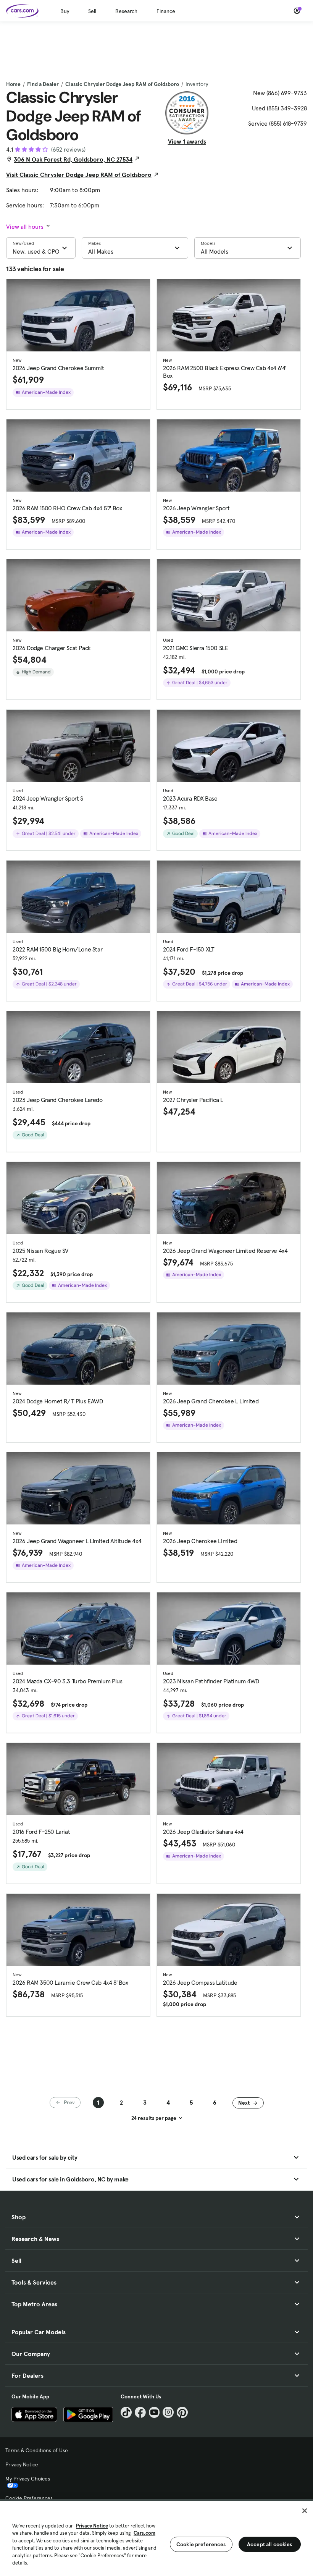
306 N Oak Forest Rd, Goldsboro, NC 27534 (73, 159)
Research (126, 11)
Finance (166, 11)
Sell (92, 11)
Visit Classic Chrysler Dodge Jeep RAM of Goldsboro (79, 175)
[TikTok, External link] (126, 2412)
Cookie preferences (201, 2544)
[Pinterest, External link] (182, 2412)
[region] (156, 2538)
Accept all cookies (270, 2544)
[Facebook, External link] (140, 2412)
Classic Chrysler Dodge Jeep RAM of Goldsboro (122, 84)
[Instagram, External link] (168, 2412)
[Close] (305, 2511)
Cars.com (144, 2533)
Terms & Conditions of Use (37, 2450)
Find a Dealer (43, 84)
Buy (65, 11)
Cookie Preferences (29, 2498)
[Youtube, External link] (154, 2412)
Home (13, 84)
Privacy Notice (22, 2464)
